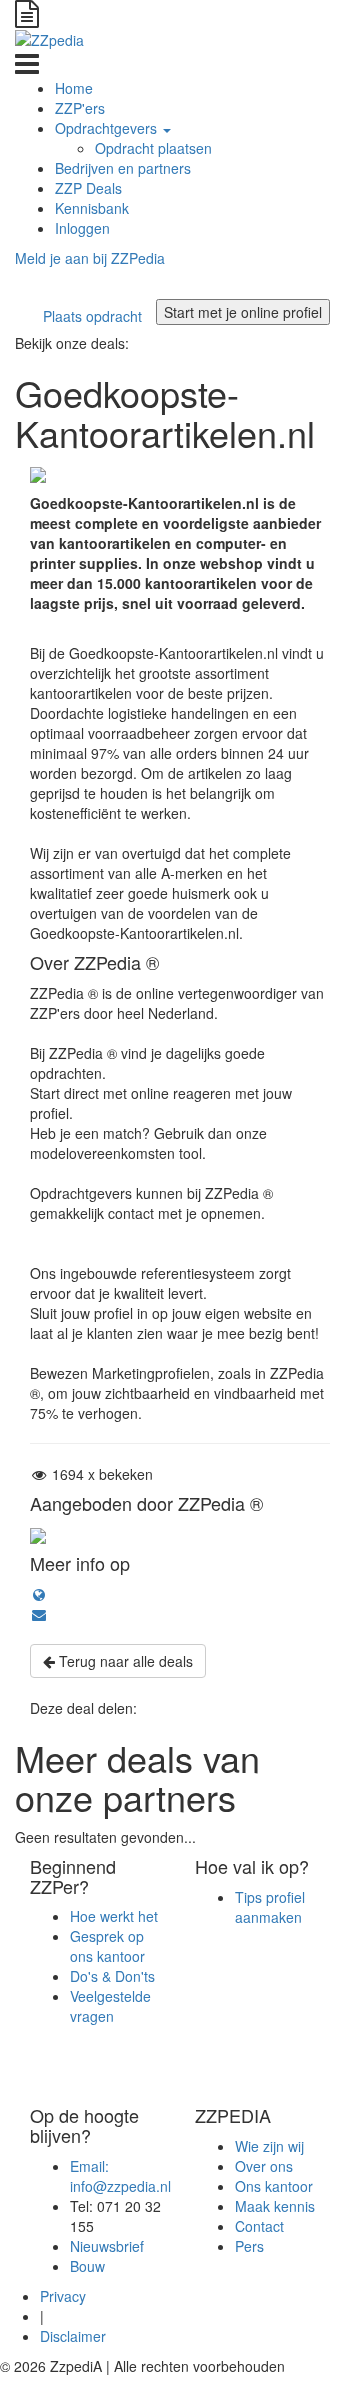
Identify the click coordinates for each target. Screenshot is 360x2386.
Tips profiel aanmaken (270, 1907)
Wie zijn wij (269, 2146)
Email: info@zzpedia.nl (120, 2176)
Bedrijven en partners (123, 168)
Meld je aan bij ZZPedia (90, 258)
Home (74, 88)
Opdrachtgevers (108, 128)
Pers (249, 2246)
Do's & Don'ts (112, 1976)
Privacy (63, 2296)
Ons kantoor (274, 2186)
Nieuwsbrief (107, 2246)
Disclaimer (73, 2336)
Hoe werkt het (114, 1916)
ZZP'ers (80, 108)
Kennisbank (92, 208)
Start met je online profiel (243, 312)
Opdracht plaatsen (153, 148)
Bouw (89, 2266)
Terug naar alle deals (124, 1661)
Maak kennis (275, 2206)
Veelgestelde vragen (110, 2006)
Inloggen (82, 228)
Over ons (264, 2166)
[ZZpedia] (49, 38)
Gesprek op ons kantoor (107, 1946)
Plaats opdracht (92, 316)
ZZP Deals (88, 188)
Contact (259, 2226)
